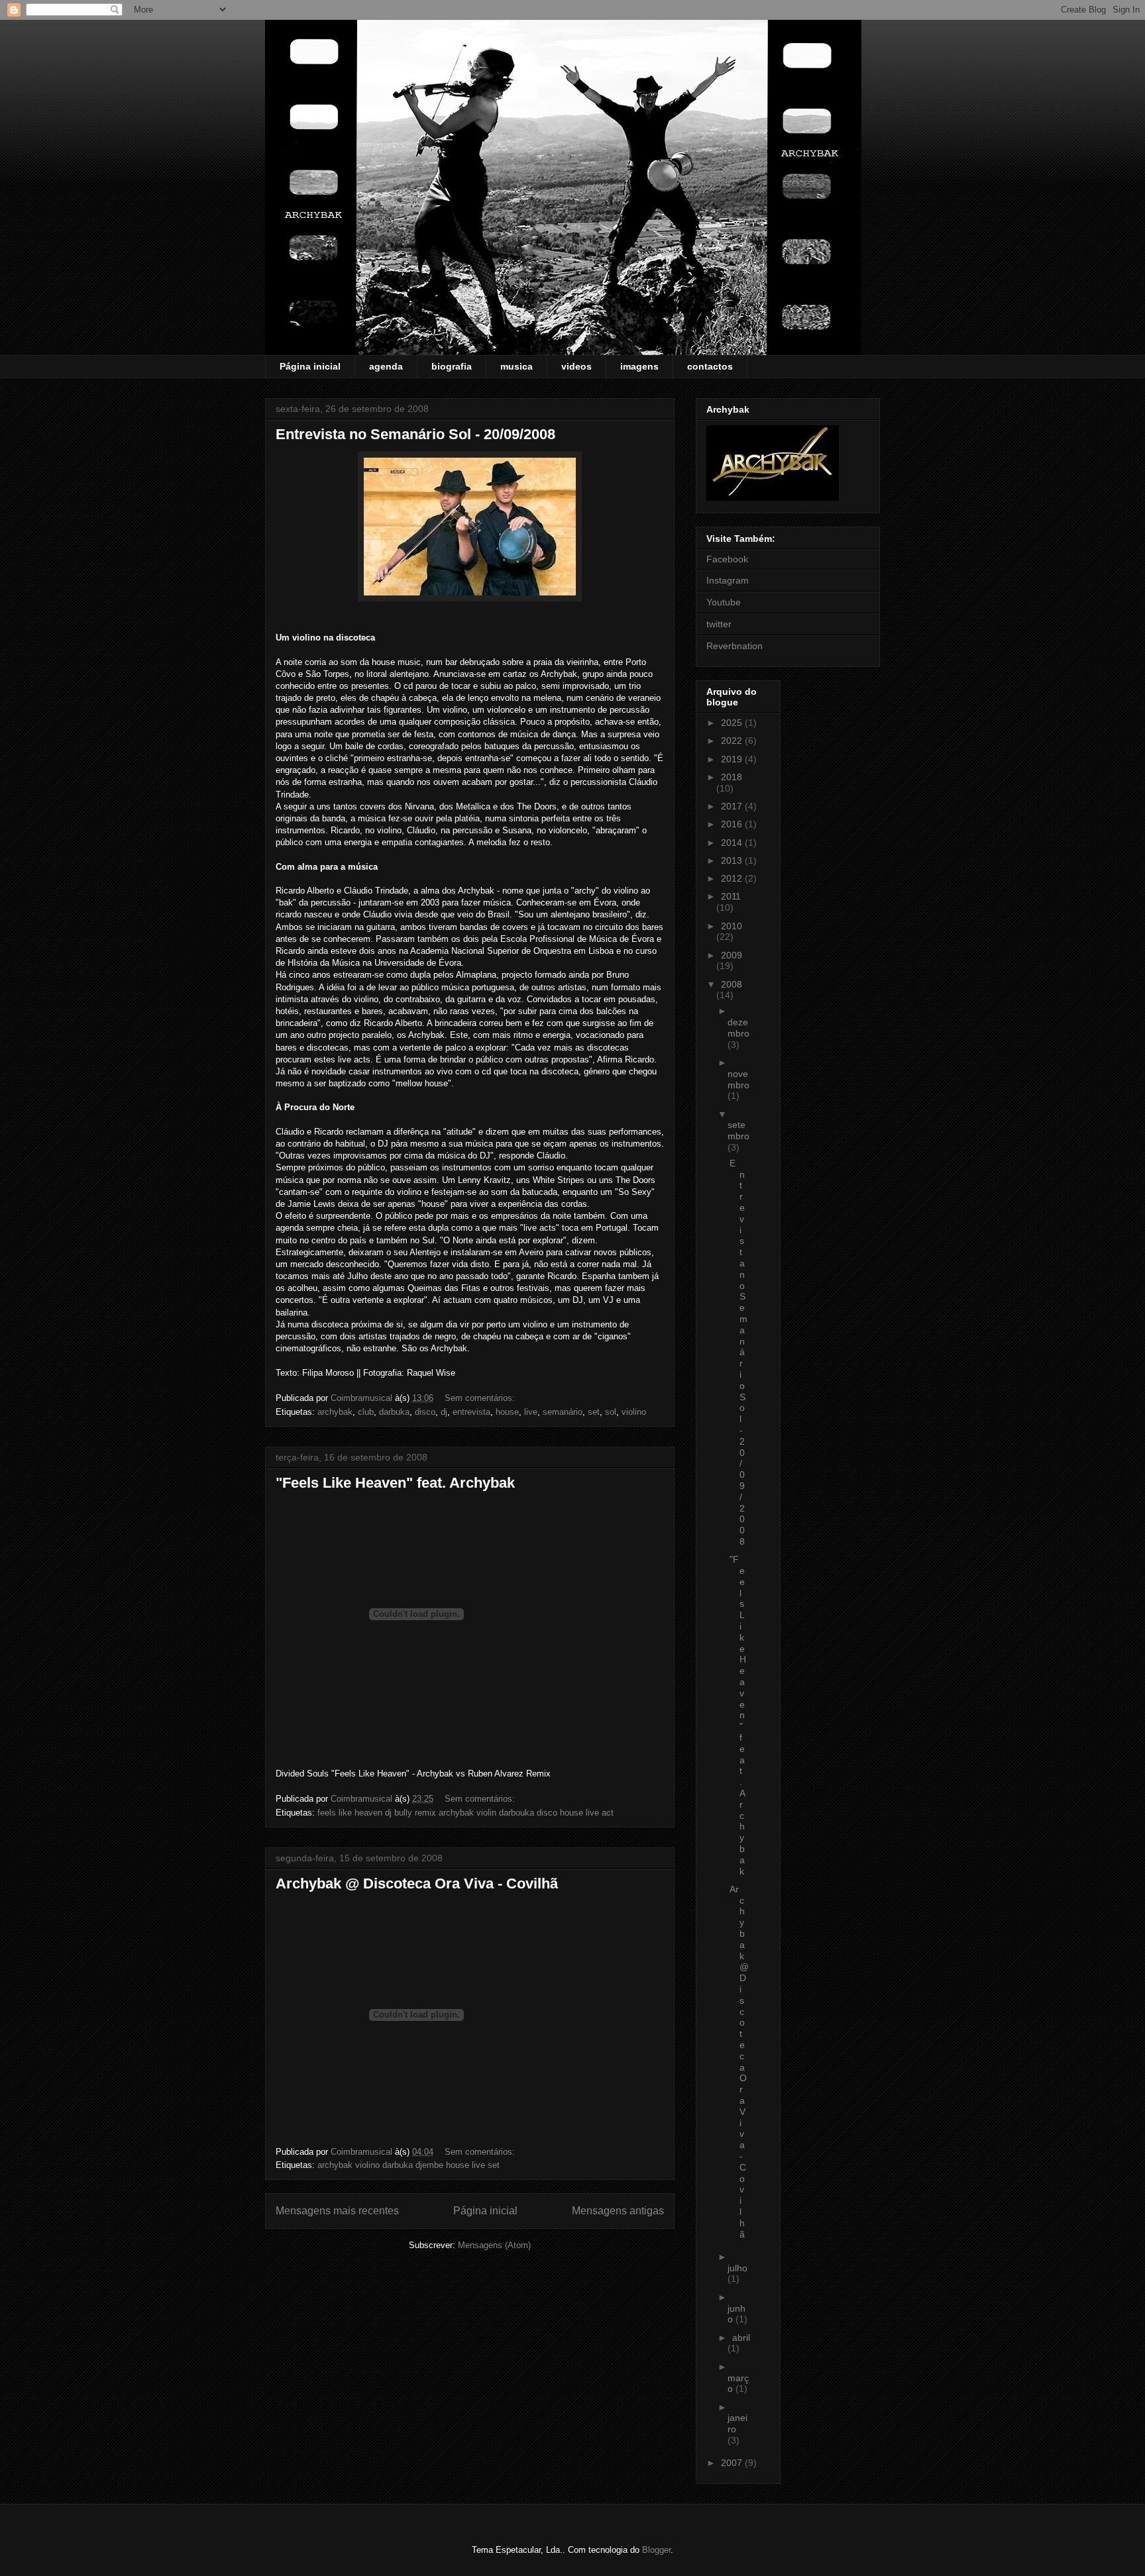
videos (576, 366)
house (507, 1412)
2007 (733, 2463)
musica (517, 366)
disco (425, 1412)
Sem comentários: (481, 1398)
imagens (639, 366)
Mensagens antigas (618, 2211)
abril (741, 2338)
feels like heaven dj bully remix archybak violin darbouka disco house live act (465, 1813)
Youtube (724, 602)
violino (634, 1412)
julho (737, 2268)
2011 (731, 896)
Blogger (656, 2550)
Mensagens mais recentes (337, 2211)
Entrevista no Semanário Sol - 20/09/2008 (415, 434)
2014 (733, 843)
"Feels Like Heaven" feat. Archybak (395, 1483)
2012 (733, 878)
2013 (733, 860)
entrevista (471, 1412)
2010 (732, 926)
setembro (738, 1130)
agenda (386, 366)
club (366, 1412)
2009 (732, 955)
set (594, 1412)
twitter (719, 624)
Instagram (728, 580)
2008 (732, 984)
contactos (710, 366)
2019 (733, 759)
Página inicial (310, 366)
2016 (733, 824)
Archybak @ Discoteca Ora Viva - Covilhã (417, 1883)
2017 (733, 806)
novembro (738, 1079)
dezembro (738, 1028)
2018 (732, 777)
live (531, 1412)
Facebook (727, 559)
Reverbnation (735, 646)
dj (444, 1412)
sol (611, 1412)
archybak (335, 1412)
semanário (563, 1412)
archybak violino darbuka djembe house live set (409, 2165)
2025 (733, 723)
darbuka (394, 1412)
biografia (452, 366)
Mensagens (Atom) (494, 2245)
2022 (733, 741)
